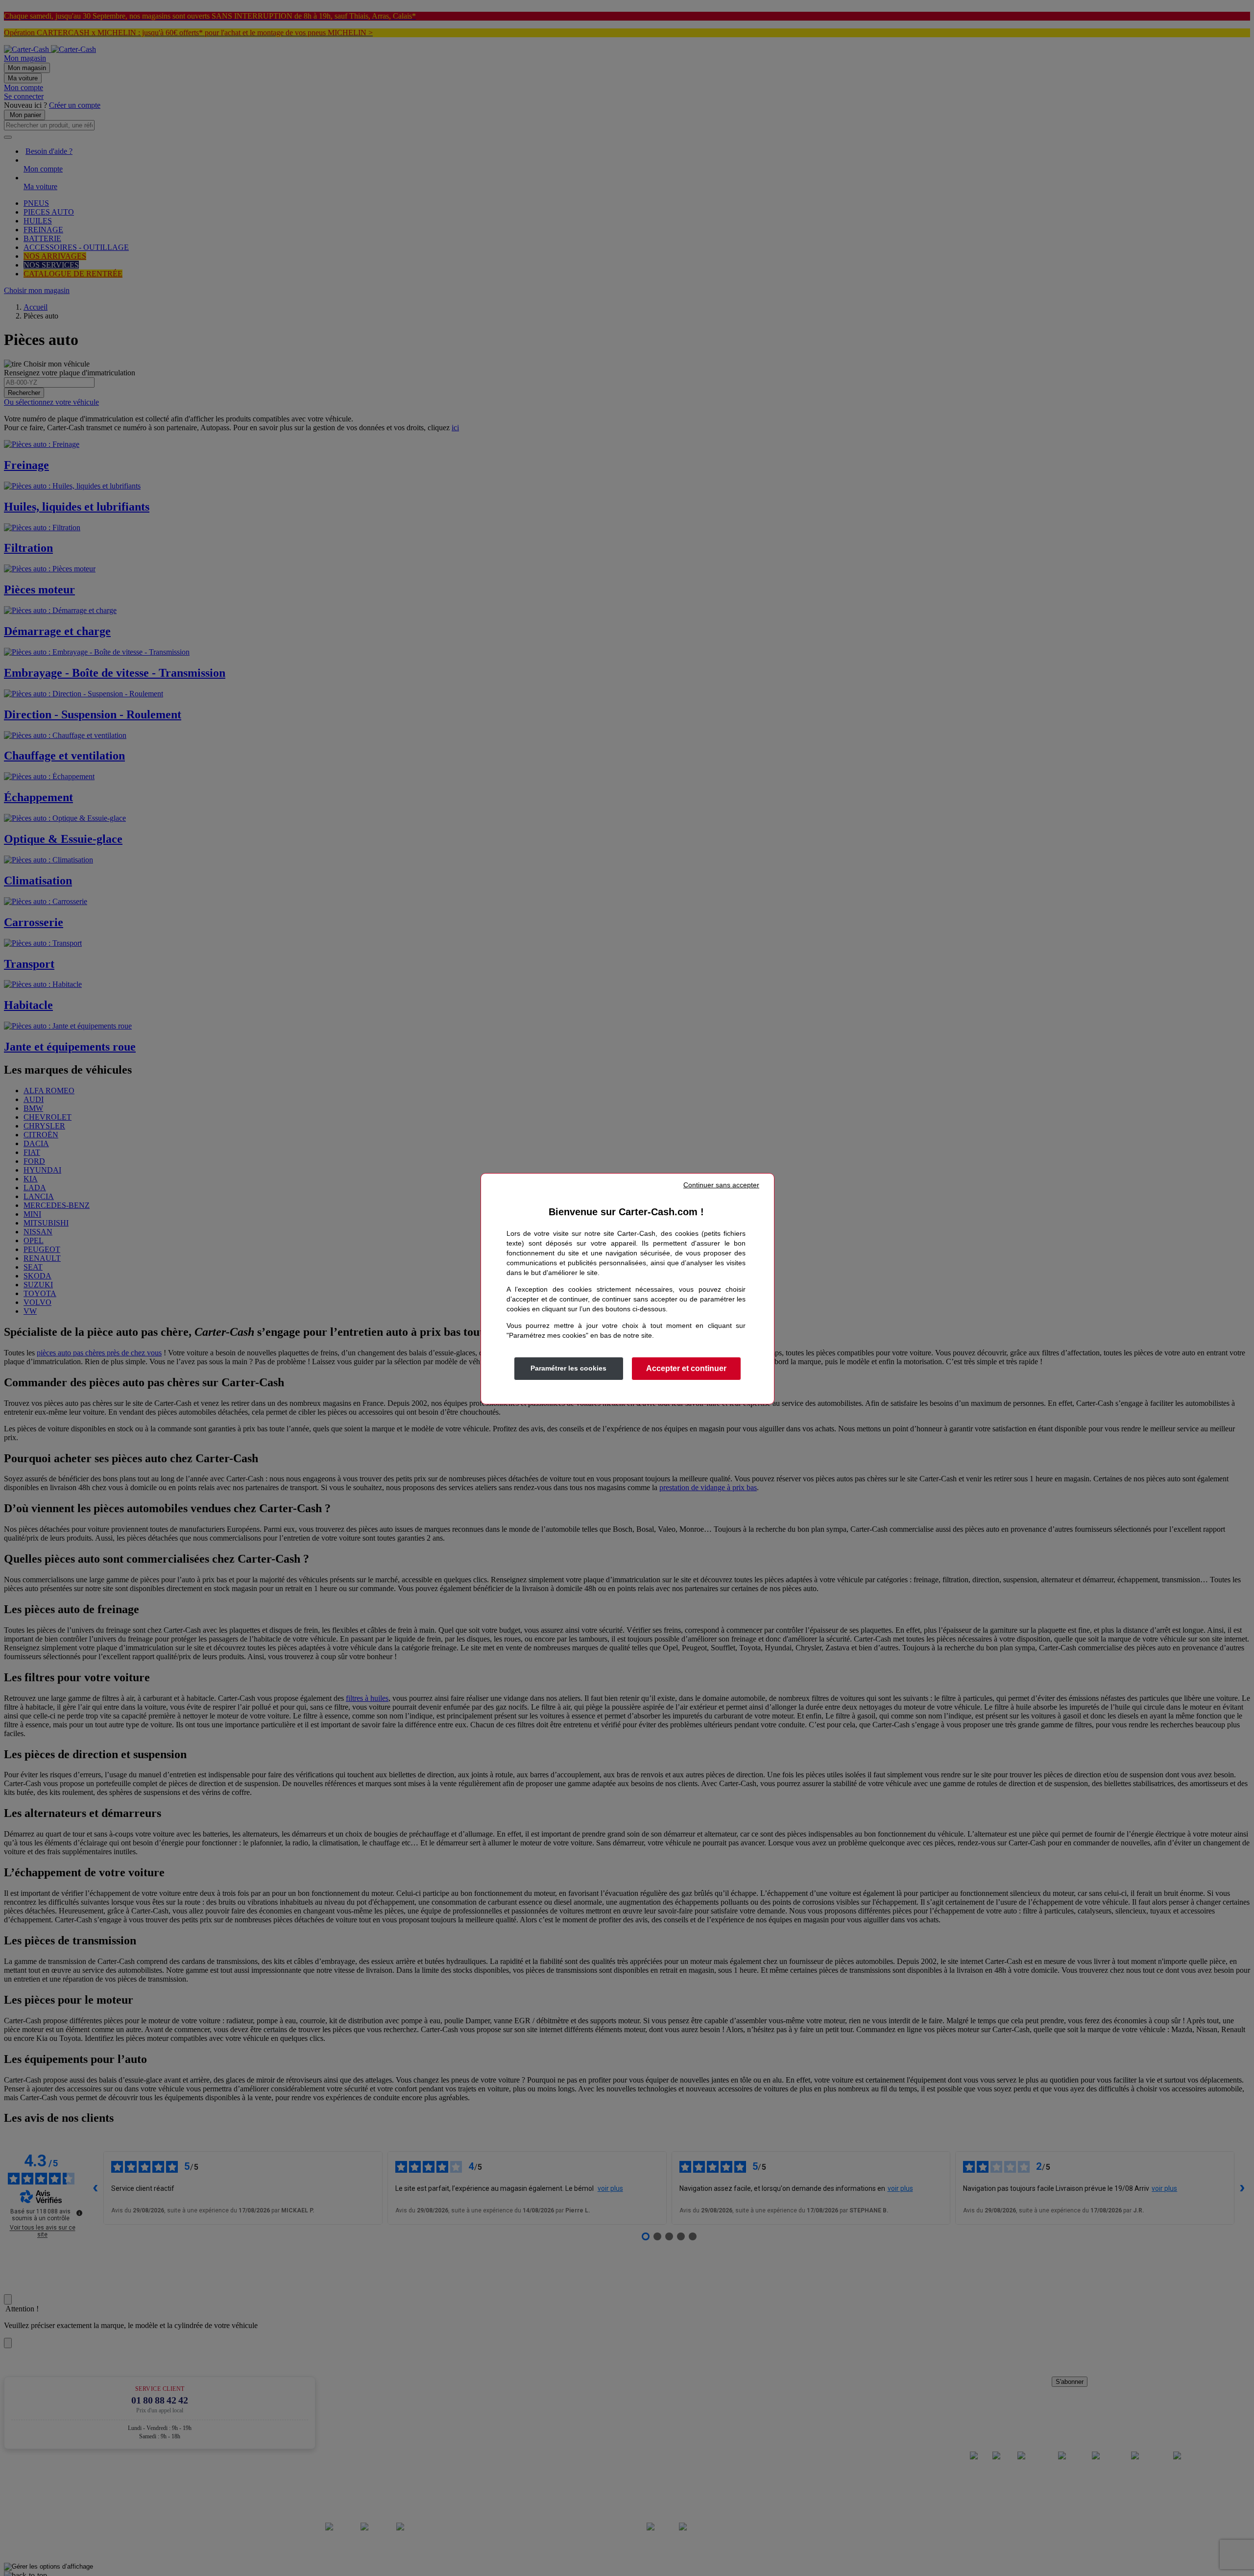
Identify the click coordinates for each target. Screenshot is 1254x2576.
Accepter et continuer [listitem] (686, 1368)
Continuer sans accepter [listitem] (721, 1185)
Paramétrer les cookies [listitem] (568, 1368)
